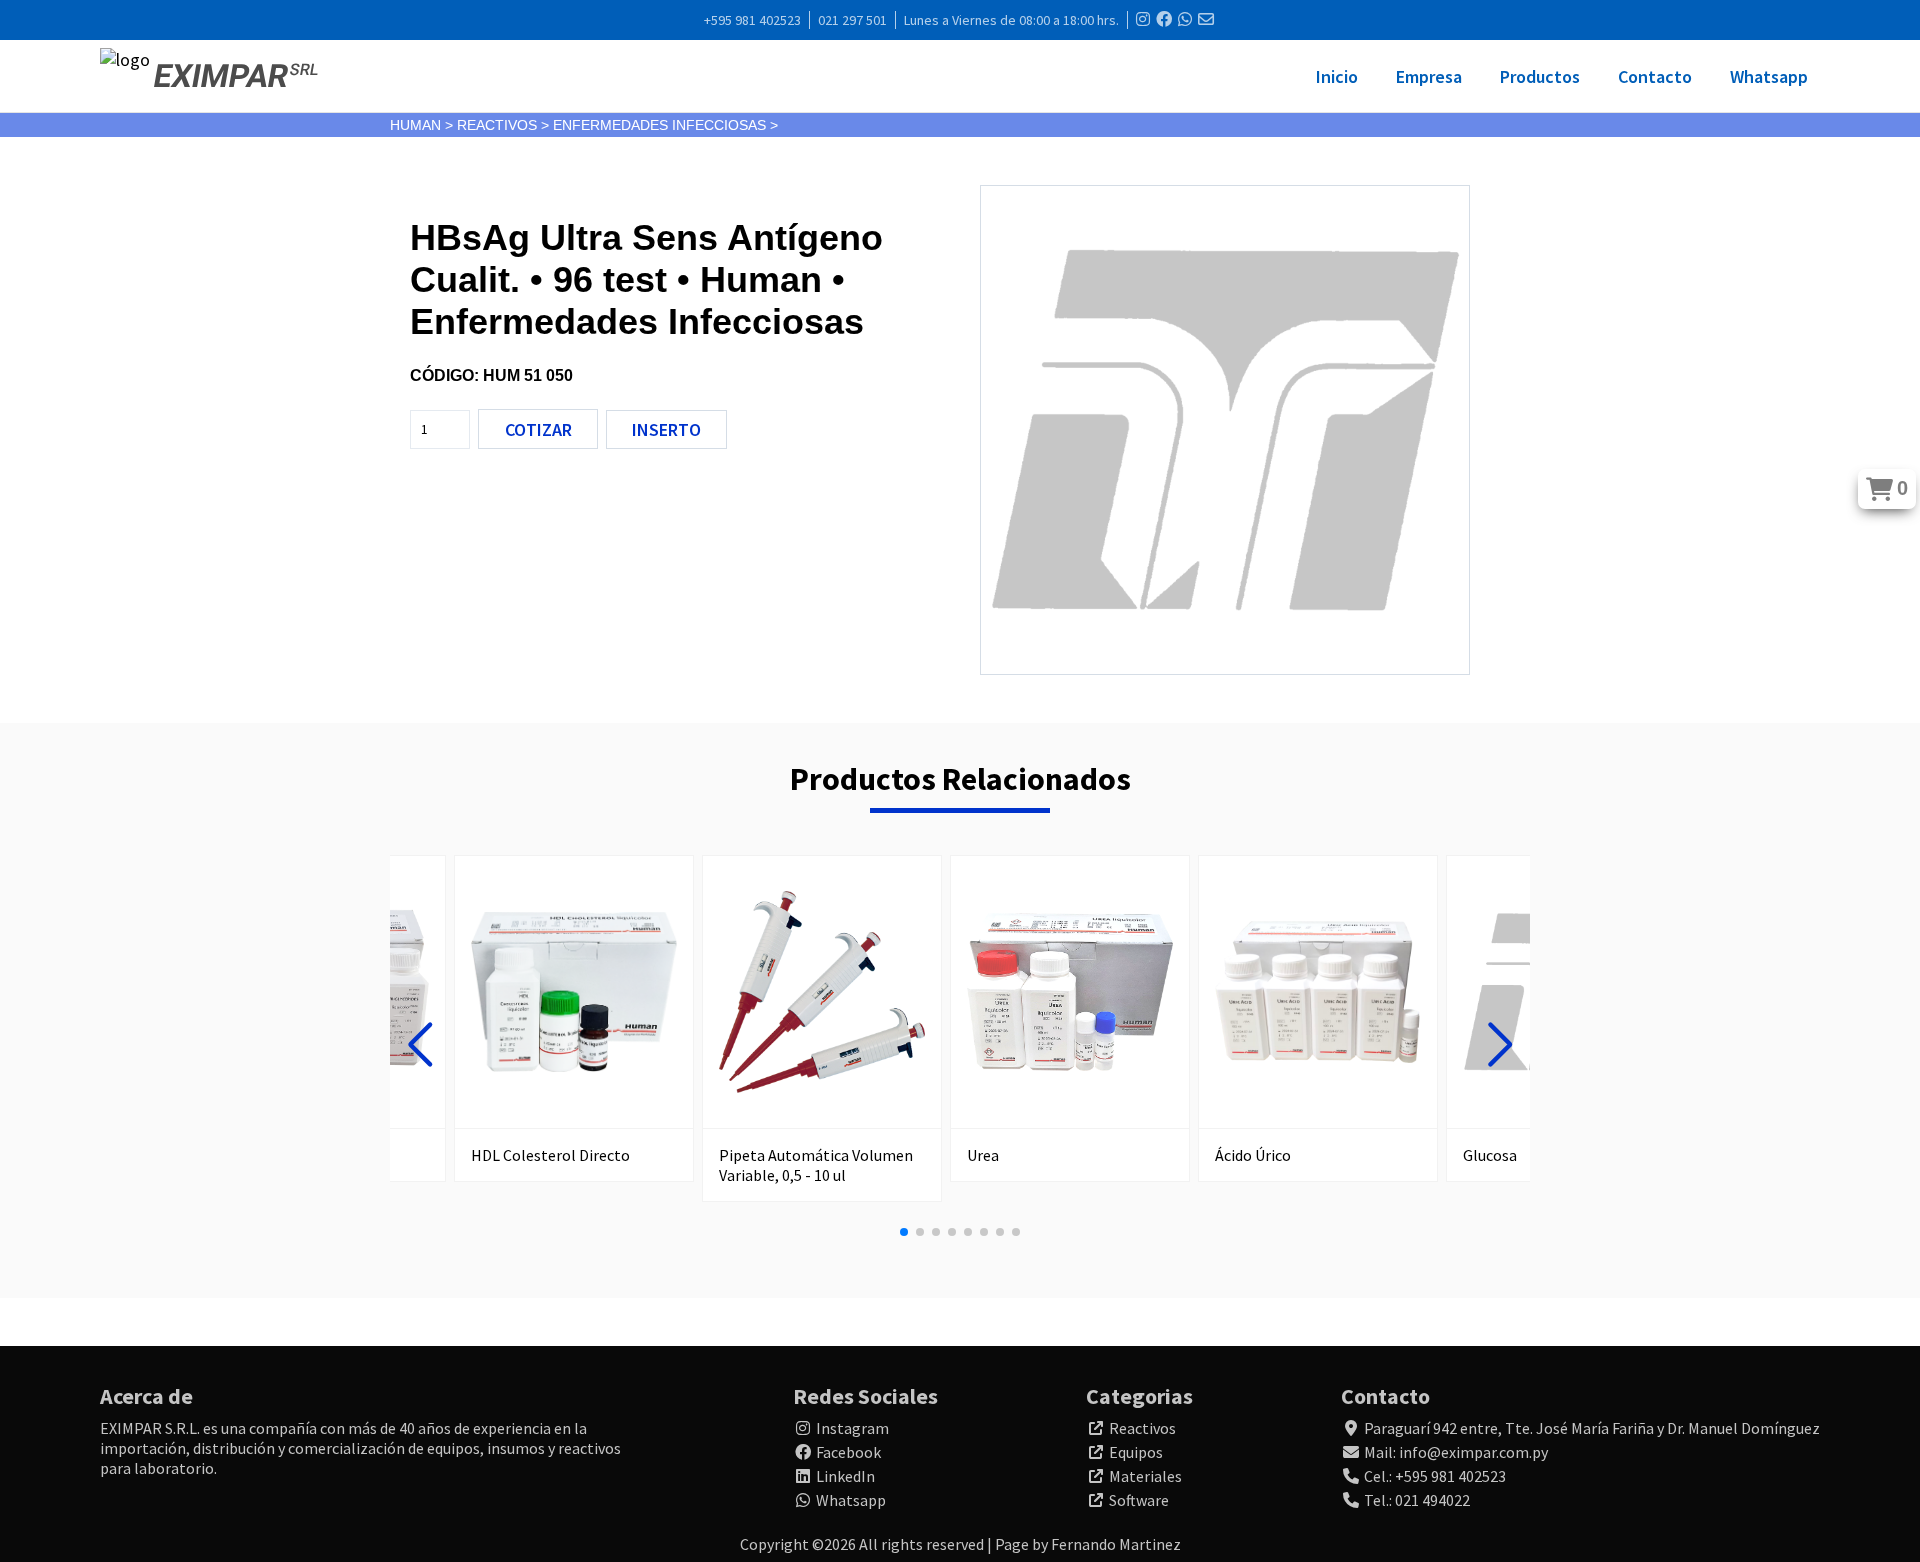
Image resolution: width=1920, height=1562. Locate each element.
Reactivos (1142, 1428)
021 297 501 (852, 20)
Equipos (1136, 1452)
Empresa (1429, 76)
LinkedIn (845, 1476)
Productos (1540, 76)
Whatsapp (1769, 76)
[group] (574, 1018)
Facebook (848, 1452)
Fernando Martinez (1116, 1544)
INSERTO (666, 429)
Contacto (1655, 76)
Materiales (1145, 1476)
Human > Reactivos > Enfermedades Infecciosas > (584, 125)
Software (1139, 1500)
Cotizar (538, 429)
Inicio (1337, 76)
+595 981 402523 (752, 20)
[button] (420, 1045)
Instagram (852, 1428)
